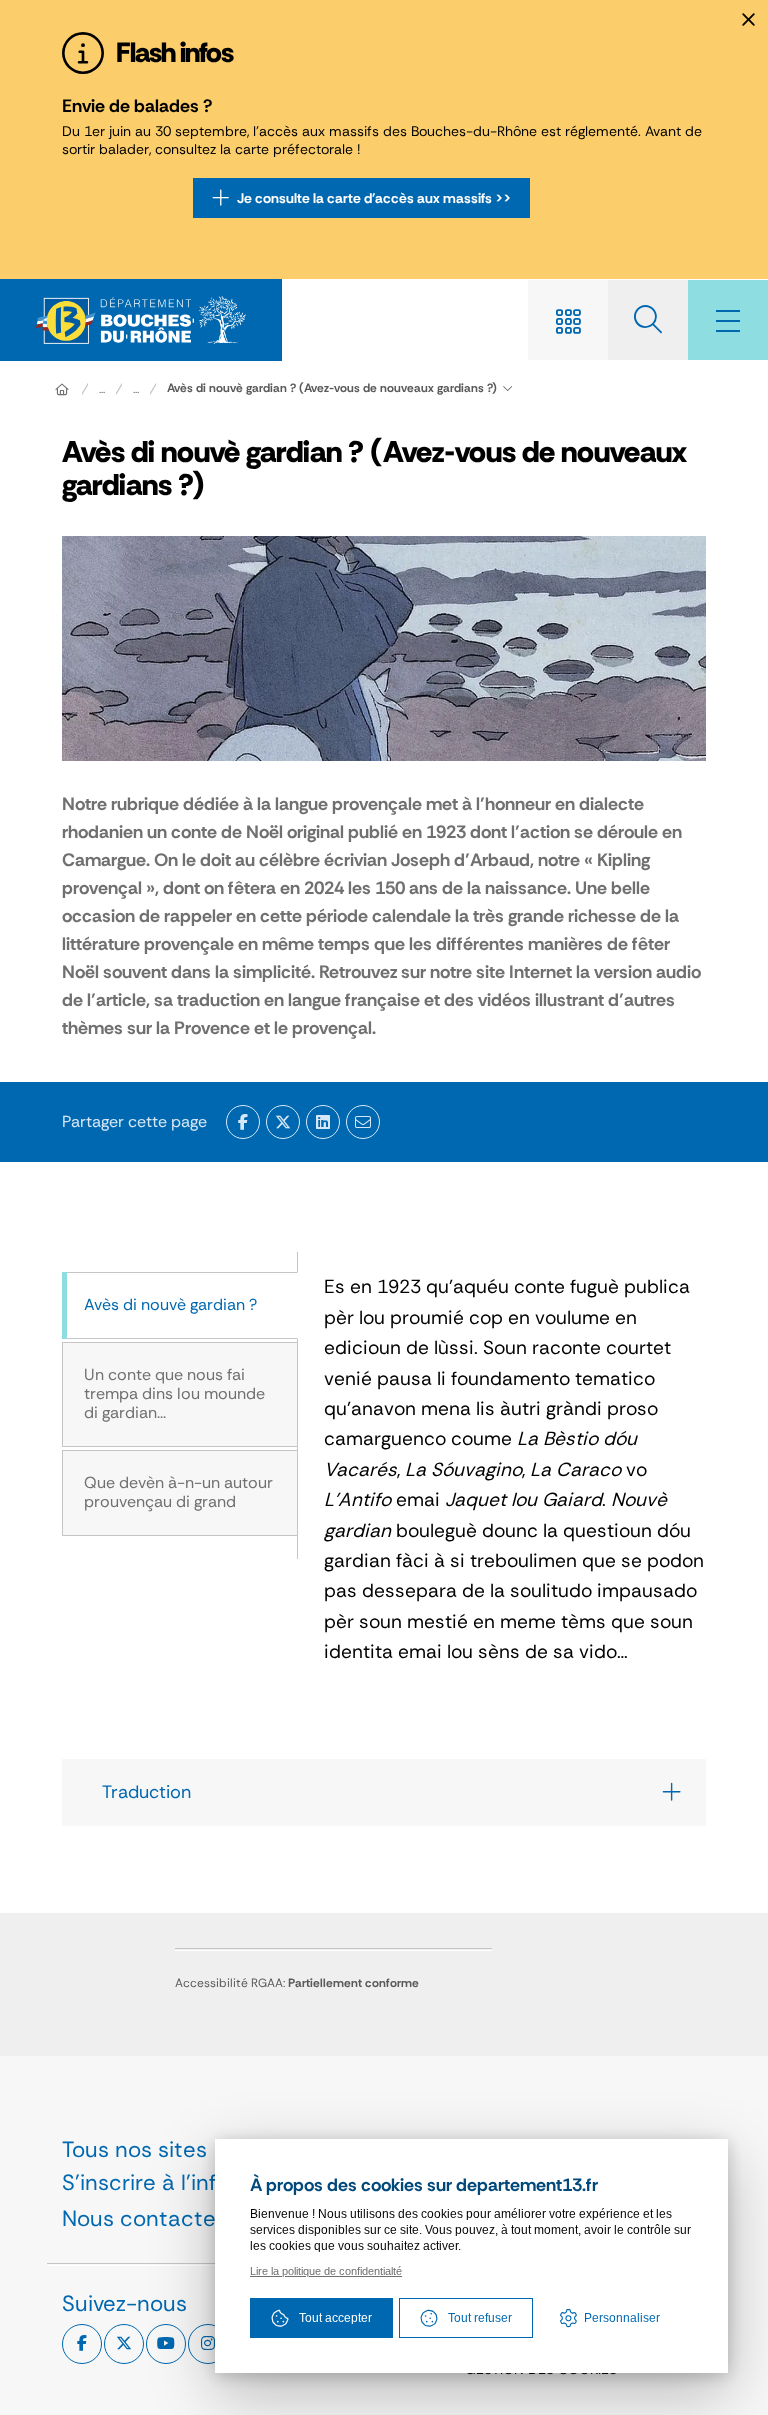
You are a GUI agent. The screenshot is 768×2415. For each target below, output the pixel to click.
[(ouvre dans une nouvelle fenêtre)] (243, 1122)
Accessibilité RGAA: (297, 1983)
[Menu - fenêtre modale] (728, 320)
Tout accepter (335, 2318)
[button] (363, 1122)
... (102, 389)
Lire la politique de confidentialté (326, 2271)
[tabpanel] (502, 1469)
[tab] (180, 1305)
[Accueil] (62, 389)
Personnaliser (622, 2318)
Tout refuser (480, 2318)
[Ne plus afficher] (748, 20)
